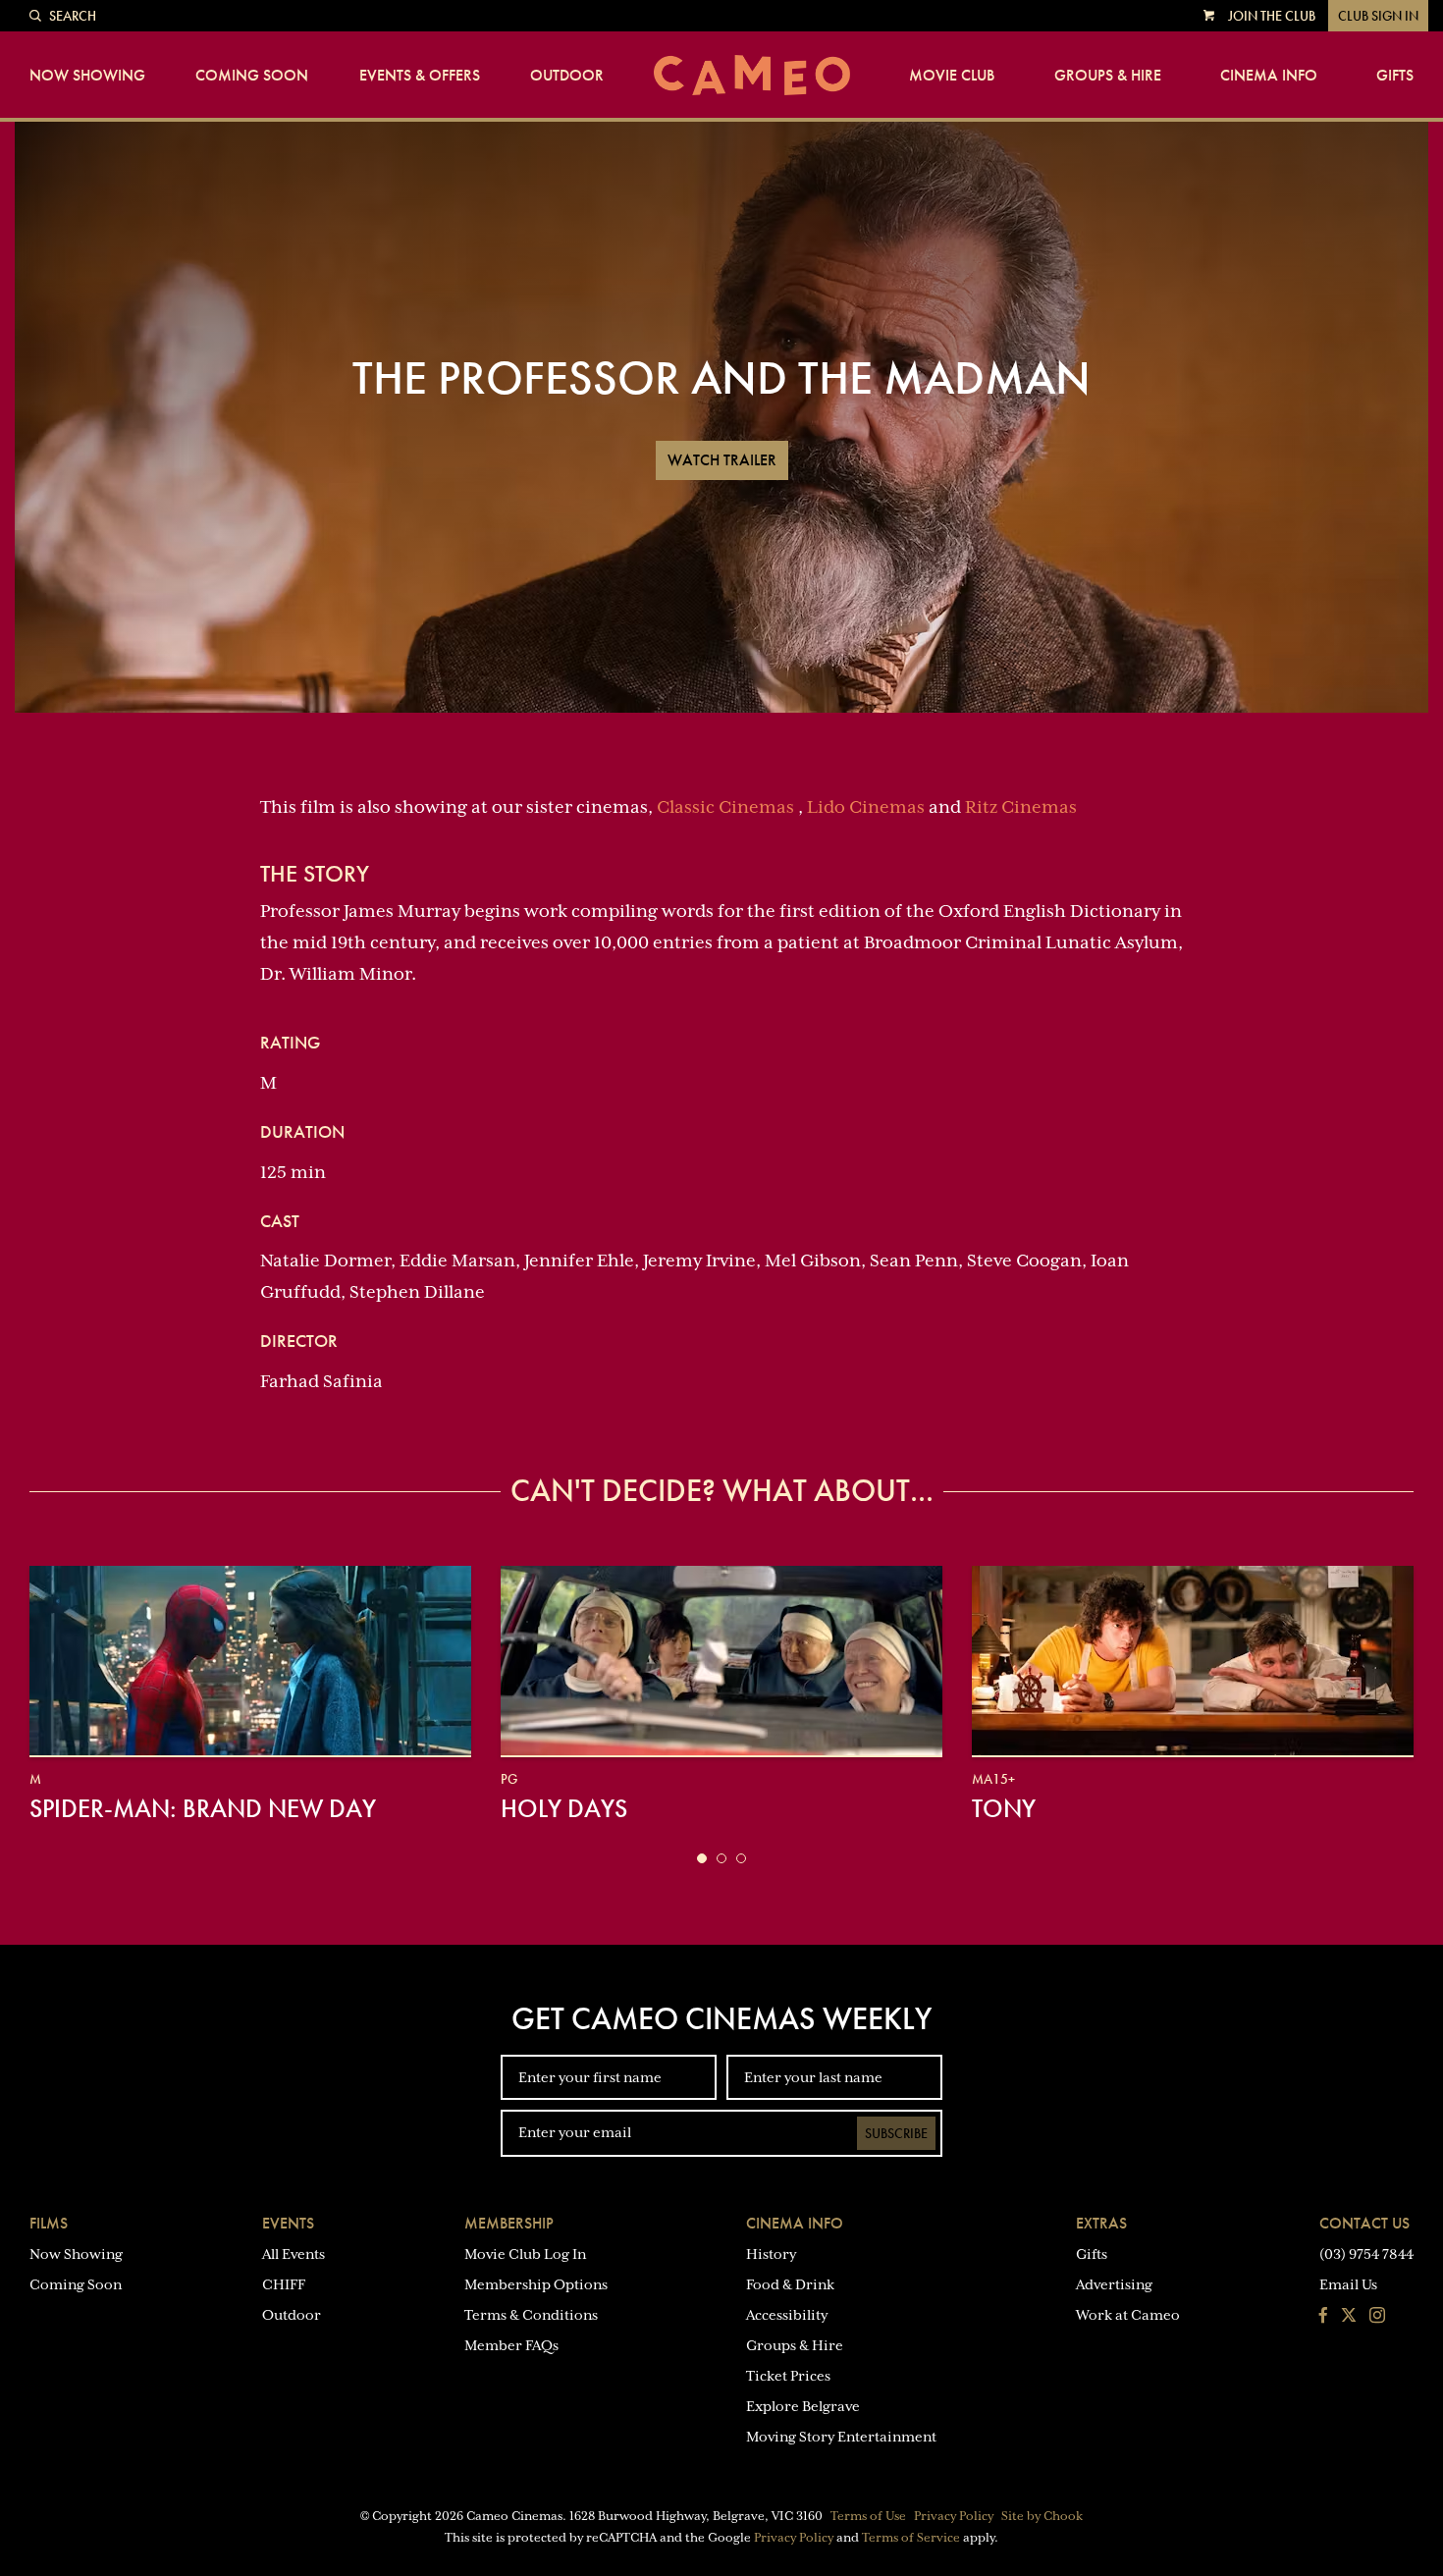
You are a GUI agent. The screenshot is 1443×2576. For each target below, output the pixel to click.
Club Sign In (1378, 16)
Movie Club (952, 76)
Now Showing (87, 76)
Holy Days (564, 1808)
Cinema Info (1269, 76)
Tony (1004, 1808)
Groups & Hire (1108, 76)
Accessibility (787, 2315)
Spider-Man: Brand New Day (203, 1808)
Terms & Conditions (531, 2315)
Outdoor (567, 76)
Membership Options (536, 2284)
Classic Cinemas (725, 807)
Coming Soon (252, 76)
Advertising (1114, 2284)
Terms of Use (868, 2516)
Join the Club (1272, 16)
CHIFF (284, 2284)
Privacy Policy (954, 2516)
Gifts (1395, 76)
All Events (294, 2254)
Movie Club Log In (525, 2254)
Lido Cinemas (866, 807)
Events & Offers (420, 76)
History (771, 2254)
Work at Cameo (1128, 2315)
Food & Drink (790, 2284)
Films (49, 2223)
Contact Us (1364, 2223)
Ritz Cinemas (1021, 807)
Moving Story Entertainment (841, 2437)
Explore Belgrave (803, 2406)
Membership (509, 2223)
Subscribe (896, 2133)
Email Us (1348, 2284)
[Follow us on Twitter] (1349, 2317)
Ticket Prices (788, 2376)
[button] (702, 1858)
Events (288, 2223)
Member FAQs (511, 2345)
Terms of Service (911, 2538)
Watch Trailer (722, 460)
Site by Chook (1042, 2516)
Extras (1101, 2223)
